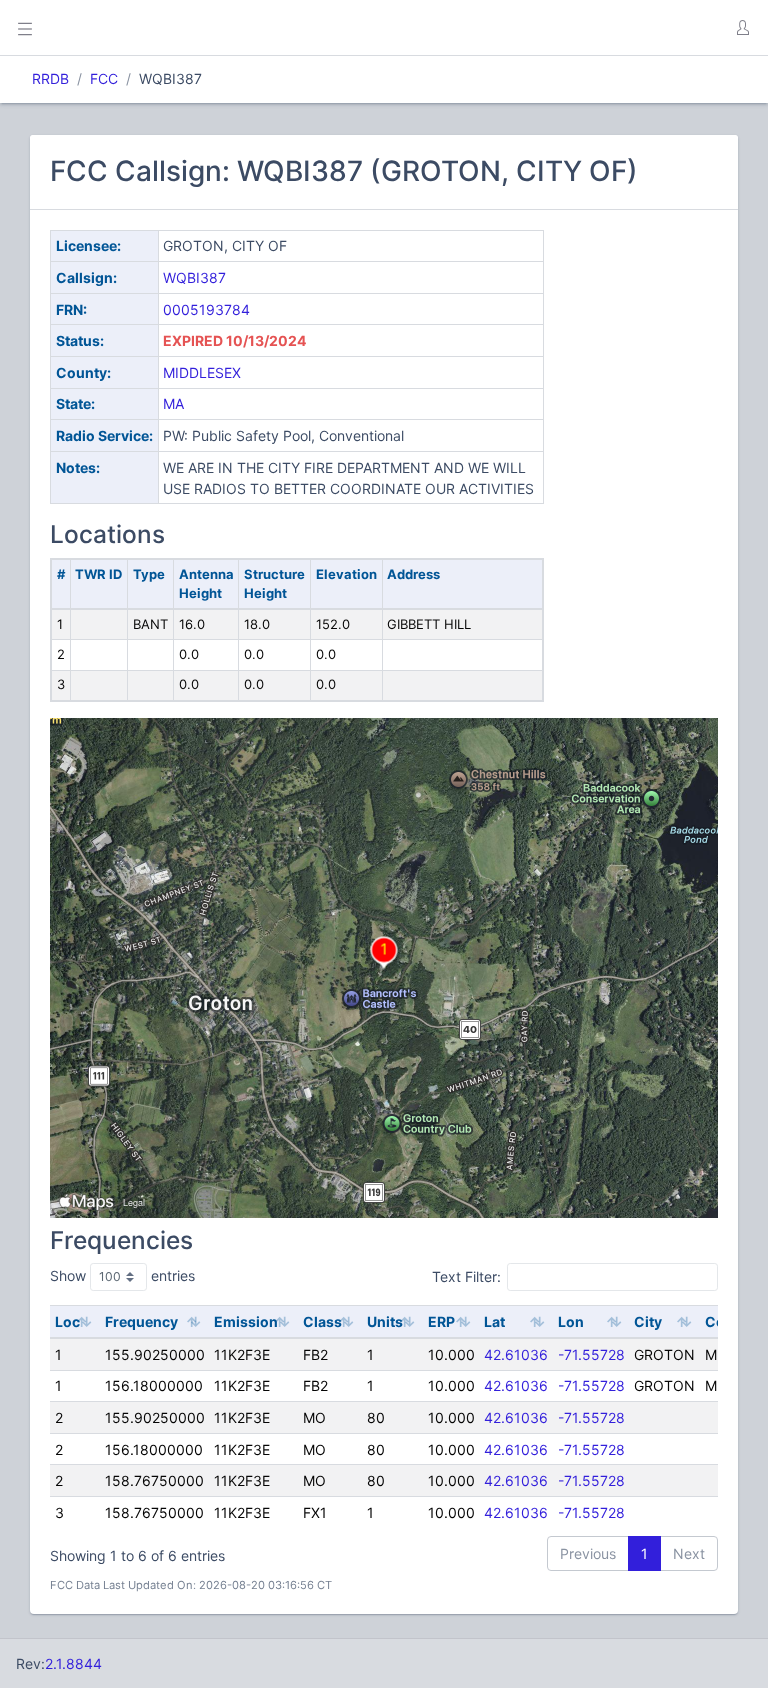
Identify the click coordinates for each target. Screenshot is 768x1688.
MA (173, 403)
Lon (571, 1321)
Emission (246, 1321)
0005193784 (206, 309)
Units (385, 1321)
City (648, 1321)
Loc (67, 1321)
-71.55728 (591, 1354)
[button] (742, 28)
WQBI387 (194, 277)
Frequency (141, 1321)
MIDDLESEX (202, 372)
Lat (494, 1321)
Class (322, 1321)
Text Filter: (466, 1276)
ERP (441, 1321)
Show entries (122, 1275)
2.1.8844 (73, 1663)
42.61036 (516, 1354)
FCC (104, 78)
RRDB (50, 78)
